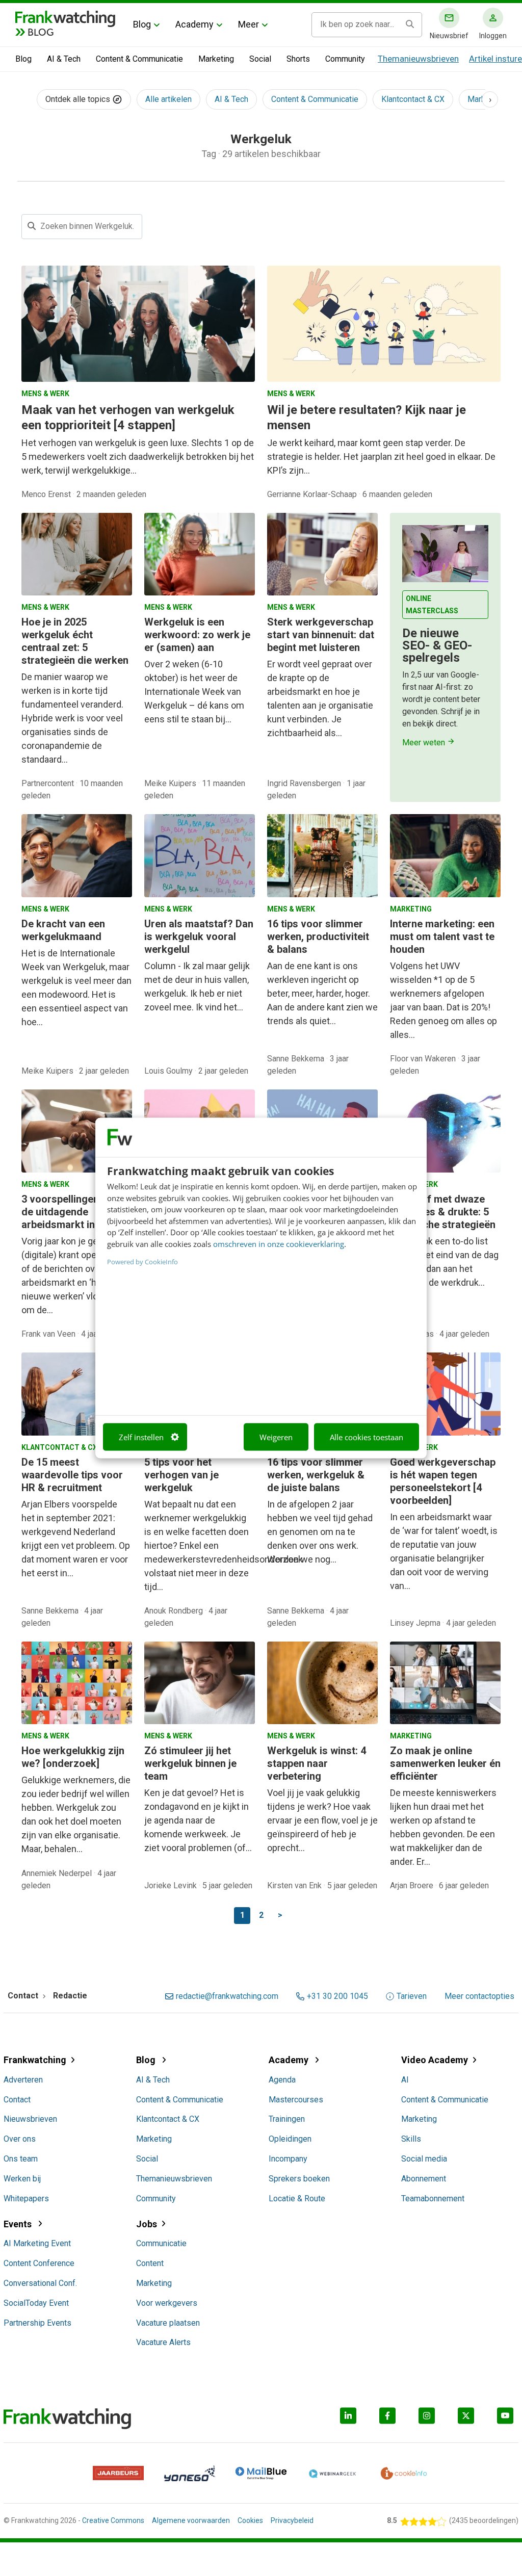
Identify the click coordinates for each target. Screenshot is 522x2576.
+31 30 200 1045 (337, 1996)
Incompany (288, 2159)
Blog (142, 24)
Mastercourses (296, 2100)
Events (19, 2224)
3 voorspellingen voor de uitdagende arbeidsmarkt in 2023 (72, 1212)
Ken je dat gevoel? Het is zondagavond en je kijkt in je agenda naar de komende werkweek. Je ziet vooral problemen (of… (198, 1820)
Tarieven (412, 1996)
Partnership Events (37, 2323)
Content (150, 2263)
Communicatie (161, 2243)
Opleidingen (290, 2139)
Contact (17, 2100)
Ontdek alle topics (79, 99)
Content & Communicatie (139, 59)
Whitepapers (26, 2198)
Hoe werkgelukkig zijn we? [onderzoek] (73, 1757)
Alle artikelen (168, 99)
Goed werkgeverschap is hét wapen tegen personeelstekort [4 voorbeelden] (443, 1481)
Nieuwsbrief (449, 36)
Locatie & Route (297, 2198)
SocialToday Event (36, 2303)
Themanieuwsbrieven (418, 59)
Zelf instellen (141, 1437)
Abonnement (424, 2179)
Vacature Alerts (163, 2342)
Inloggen (493, 36)
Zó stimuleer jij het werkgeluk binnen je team (190, 1763)
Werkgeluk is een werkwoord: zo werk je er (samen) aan (197, 635)
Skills (411, 2139)
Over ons (20, 2139)
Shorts (298, 59)
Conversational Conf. (40, 2283)
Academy (194, 24)
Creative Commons (113, 2520)
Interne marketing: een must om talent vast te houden (442, 936)
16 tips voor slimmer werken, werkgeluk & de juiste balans (316, 1475)
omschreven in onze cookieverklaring (279, 1243)
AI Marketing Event (37, 2243)
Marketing (216, 59)
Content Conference (39, 2263)
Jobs (147, 2224)
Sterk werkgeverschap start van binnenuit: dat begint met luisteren (321, 635)
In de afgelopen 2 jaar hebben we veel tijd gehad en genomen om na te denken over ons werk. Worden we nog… (320, 1532)
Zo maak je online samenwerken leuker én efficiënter (445, 1763)
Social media (424, 2159)
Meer (249, 24)
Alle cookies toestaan (367, 1437)
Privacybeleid (292, 2520)
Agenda (282, 2080)
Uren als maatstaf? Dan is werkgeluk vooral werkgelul (199, 936)
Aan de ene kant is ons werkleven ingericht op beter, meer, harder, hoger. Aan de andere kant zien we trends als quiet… (322, 993)
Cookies (250, 2520)
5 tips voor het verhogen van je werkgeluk (181, 1475)
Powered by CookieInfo (142, 1262)
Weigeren (276, 1437)
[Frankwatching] (65, 18)
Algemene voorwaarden (191, 2520)
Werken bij (22, 2179)
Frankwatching (35, 2060)
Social (260, 59)
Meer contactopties (479, 1996)
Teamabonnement (433, 2198)
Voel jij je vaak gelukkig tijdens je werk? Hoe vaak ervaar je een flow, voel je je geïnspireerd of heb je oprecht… (322, 1820)
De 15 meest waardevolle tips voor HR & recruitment (72, 1475)
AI (405, 2080)
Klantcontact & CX (413, 99)
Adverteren (23, 2080)
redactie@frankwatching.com (227, 1996)
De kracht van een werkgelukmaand (63, 930)
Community (345, 59)
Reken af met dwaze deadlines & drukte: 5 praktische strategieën (443, 1212)
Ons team (21, 2159)
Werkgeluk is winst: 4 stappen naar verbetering (317, 1763)
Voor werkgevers (167, 2303)
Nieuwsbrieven (30, 2119)
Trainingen (287, 2119)
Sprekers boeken (299, 2179)
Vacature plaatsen (168, 2323)
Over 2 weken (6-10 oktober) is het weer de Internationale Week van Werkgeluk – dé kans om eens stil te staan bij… (194, 692)
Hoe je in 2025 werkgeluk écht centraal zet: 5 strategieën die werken (75, 641)
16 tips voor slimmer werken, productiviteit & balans (318, 936)
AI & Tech (64, 59)
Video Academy (435, 2060)
